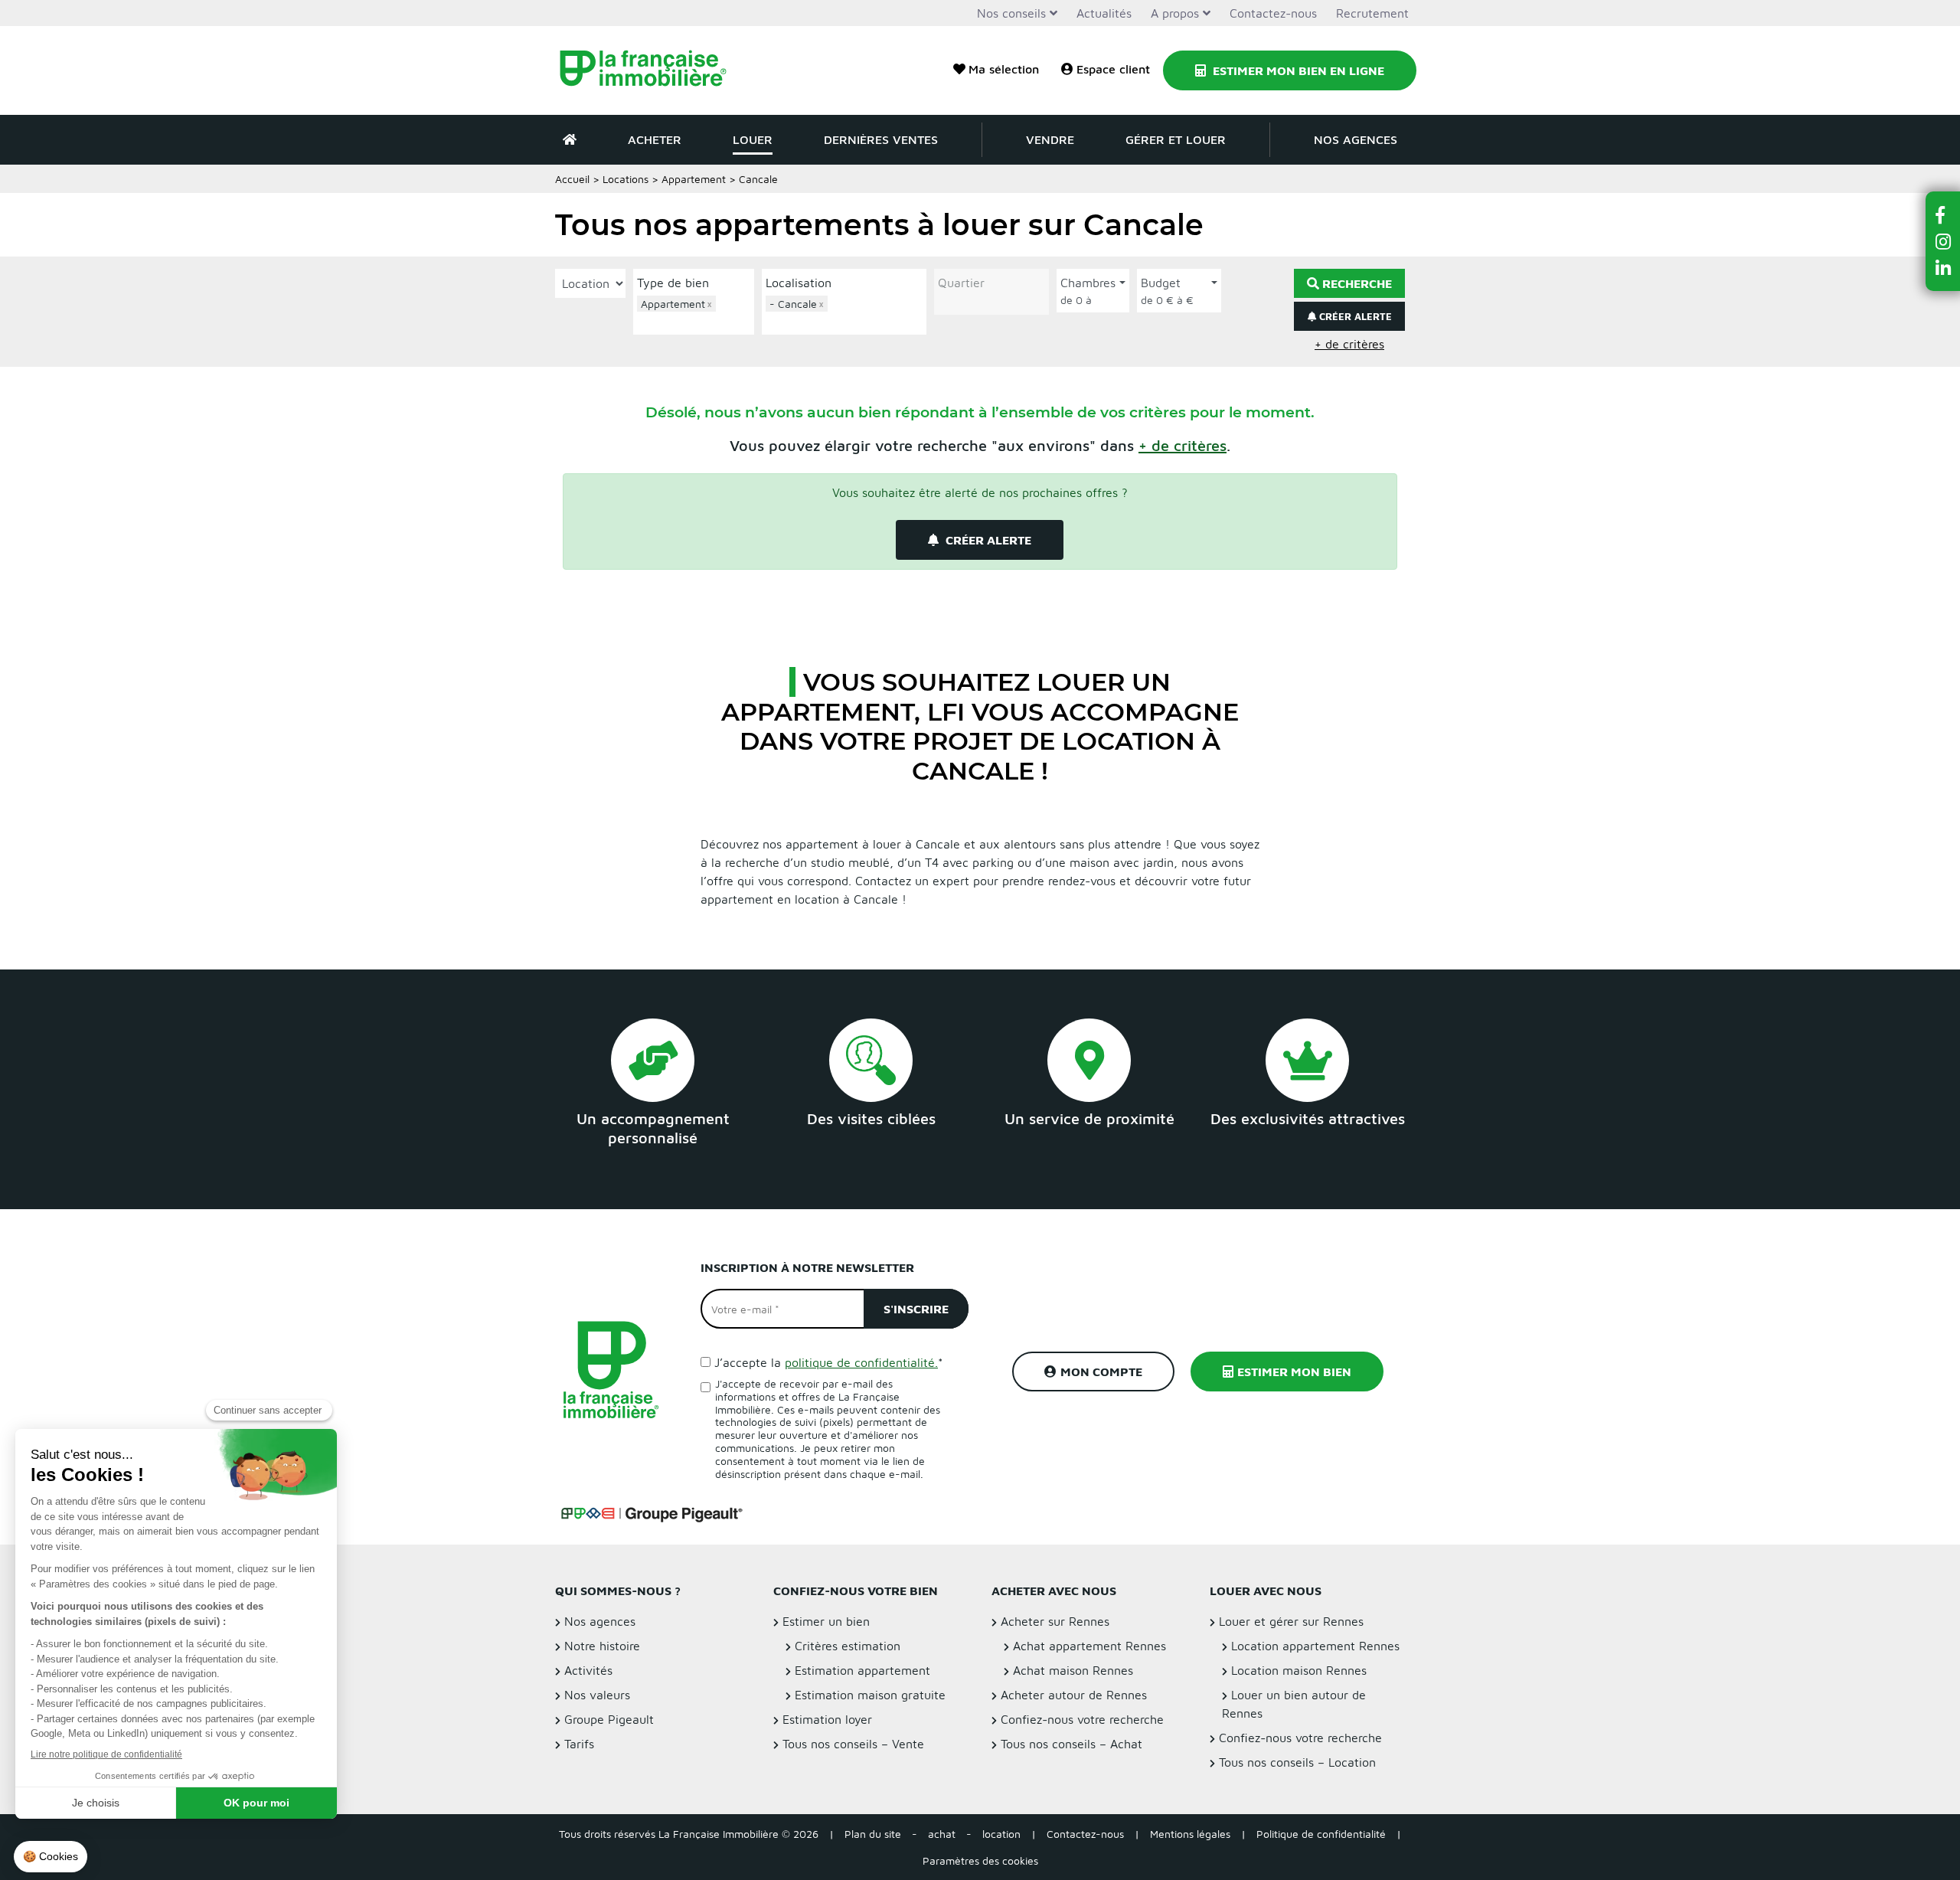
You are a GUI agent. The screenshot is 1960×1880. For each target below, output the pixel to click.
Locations (626, 179)
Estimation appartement (862, 1670)
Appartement (694, 179)
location (1001, 1834)
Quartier (961, 283)
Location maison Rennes (1299, 1670)
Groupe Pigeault (609, 1719)
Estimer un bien (826, 1621)
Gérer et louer (1176, 139)
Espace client (1113, 69)
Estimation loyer (827, 1719)
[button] (1183, 445)
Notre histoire (602, 1646)
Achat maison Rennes (1073, 1670)
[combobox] (694, 313)
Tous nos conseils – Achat (1071, 1744)
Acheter (655, 139)
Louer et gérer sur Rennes (1291, 1621)
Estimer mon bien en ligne (1297, 70)
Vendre (1050, 139)
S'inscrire (916, 1309)
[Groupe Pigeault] (652, 1512)
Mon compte (1101, 1372)
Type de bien (673, 283)
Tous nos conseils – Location (1297, 1762)
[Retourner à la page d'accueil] (653, 70)
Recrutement (1372, 13)
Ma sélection (1004, 69)
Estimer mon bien (1294, 1372)
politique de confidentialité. (861, 1362)
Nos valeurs (597, 1695)
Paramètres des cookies (980, 1860)
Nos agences (1356, 139)
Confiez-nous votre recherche (1082, 1719)
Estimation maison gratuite (870, 1695)
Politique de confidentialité (1321, 1834)
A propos (1175, 13)
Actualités (1104, 13)
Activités (588, 1670)
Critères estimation (848, 1646)
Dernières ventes (881, 139)
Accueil (572, 179)
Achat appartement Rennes (1089, 1646)
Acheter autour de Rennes (1074, 1695)
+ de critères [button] (1349, 344)
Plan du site (873, 1834)
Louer (753, 139)
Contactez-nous (1273, 13)
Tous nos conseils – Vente (853, 1744)
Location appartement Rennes (1315, 1646)
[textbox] (697, 321)
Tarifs (579, 1744)
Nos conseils (1011, 13)
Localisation (799, 283)
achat (942, 1834)
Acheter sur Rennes (1055, 1621)
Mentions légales (1190, 1834)
